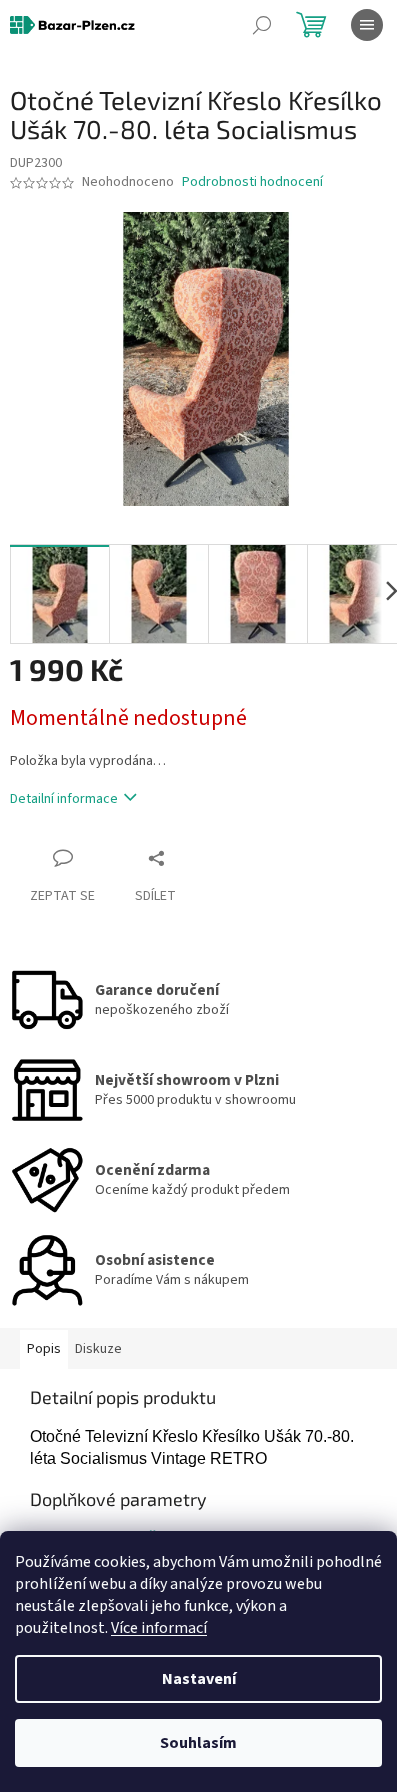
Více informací (159, 1628)
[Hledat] (262, 25)
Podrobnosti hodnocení (252, 182)
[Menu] (367, 25)
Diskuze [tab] (98, 1349)
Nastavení (199, 1679)
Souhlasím (198, 1743)
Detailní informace (64, 799)
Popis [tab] (44, 1349)
